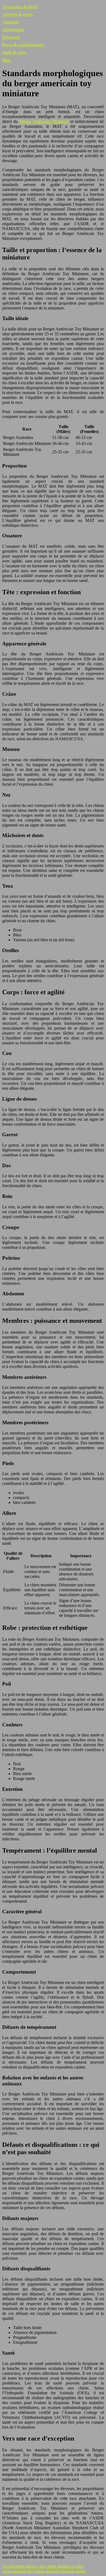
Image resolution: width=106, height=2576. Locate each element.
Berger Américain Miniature (44, 121)
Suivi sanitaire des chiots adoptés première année (44, 2571)
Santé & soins (14, 52)
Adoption (10, 22)
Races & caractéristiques (23, 45)
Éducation (11, 37)
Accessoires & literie (20, 7)
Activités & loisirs (18, 14)
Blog (6, 60)
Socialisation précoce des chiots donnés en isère (43, 2566)
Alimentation (13, 30)
